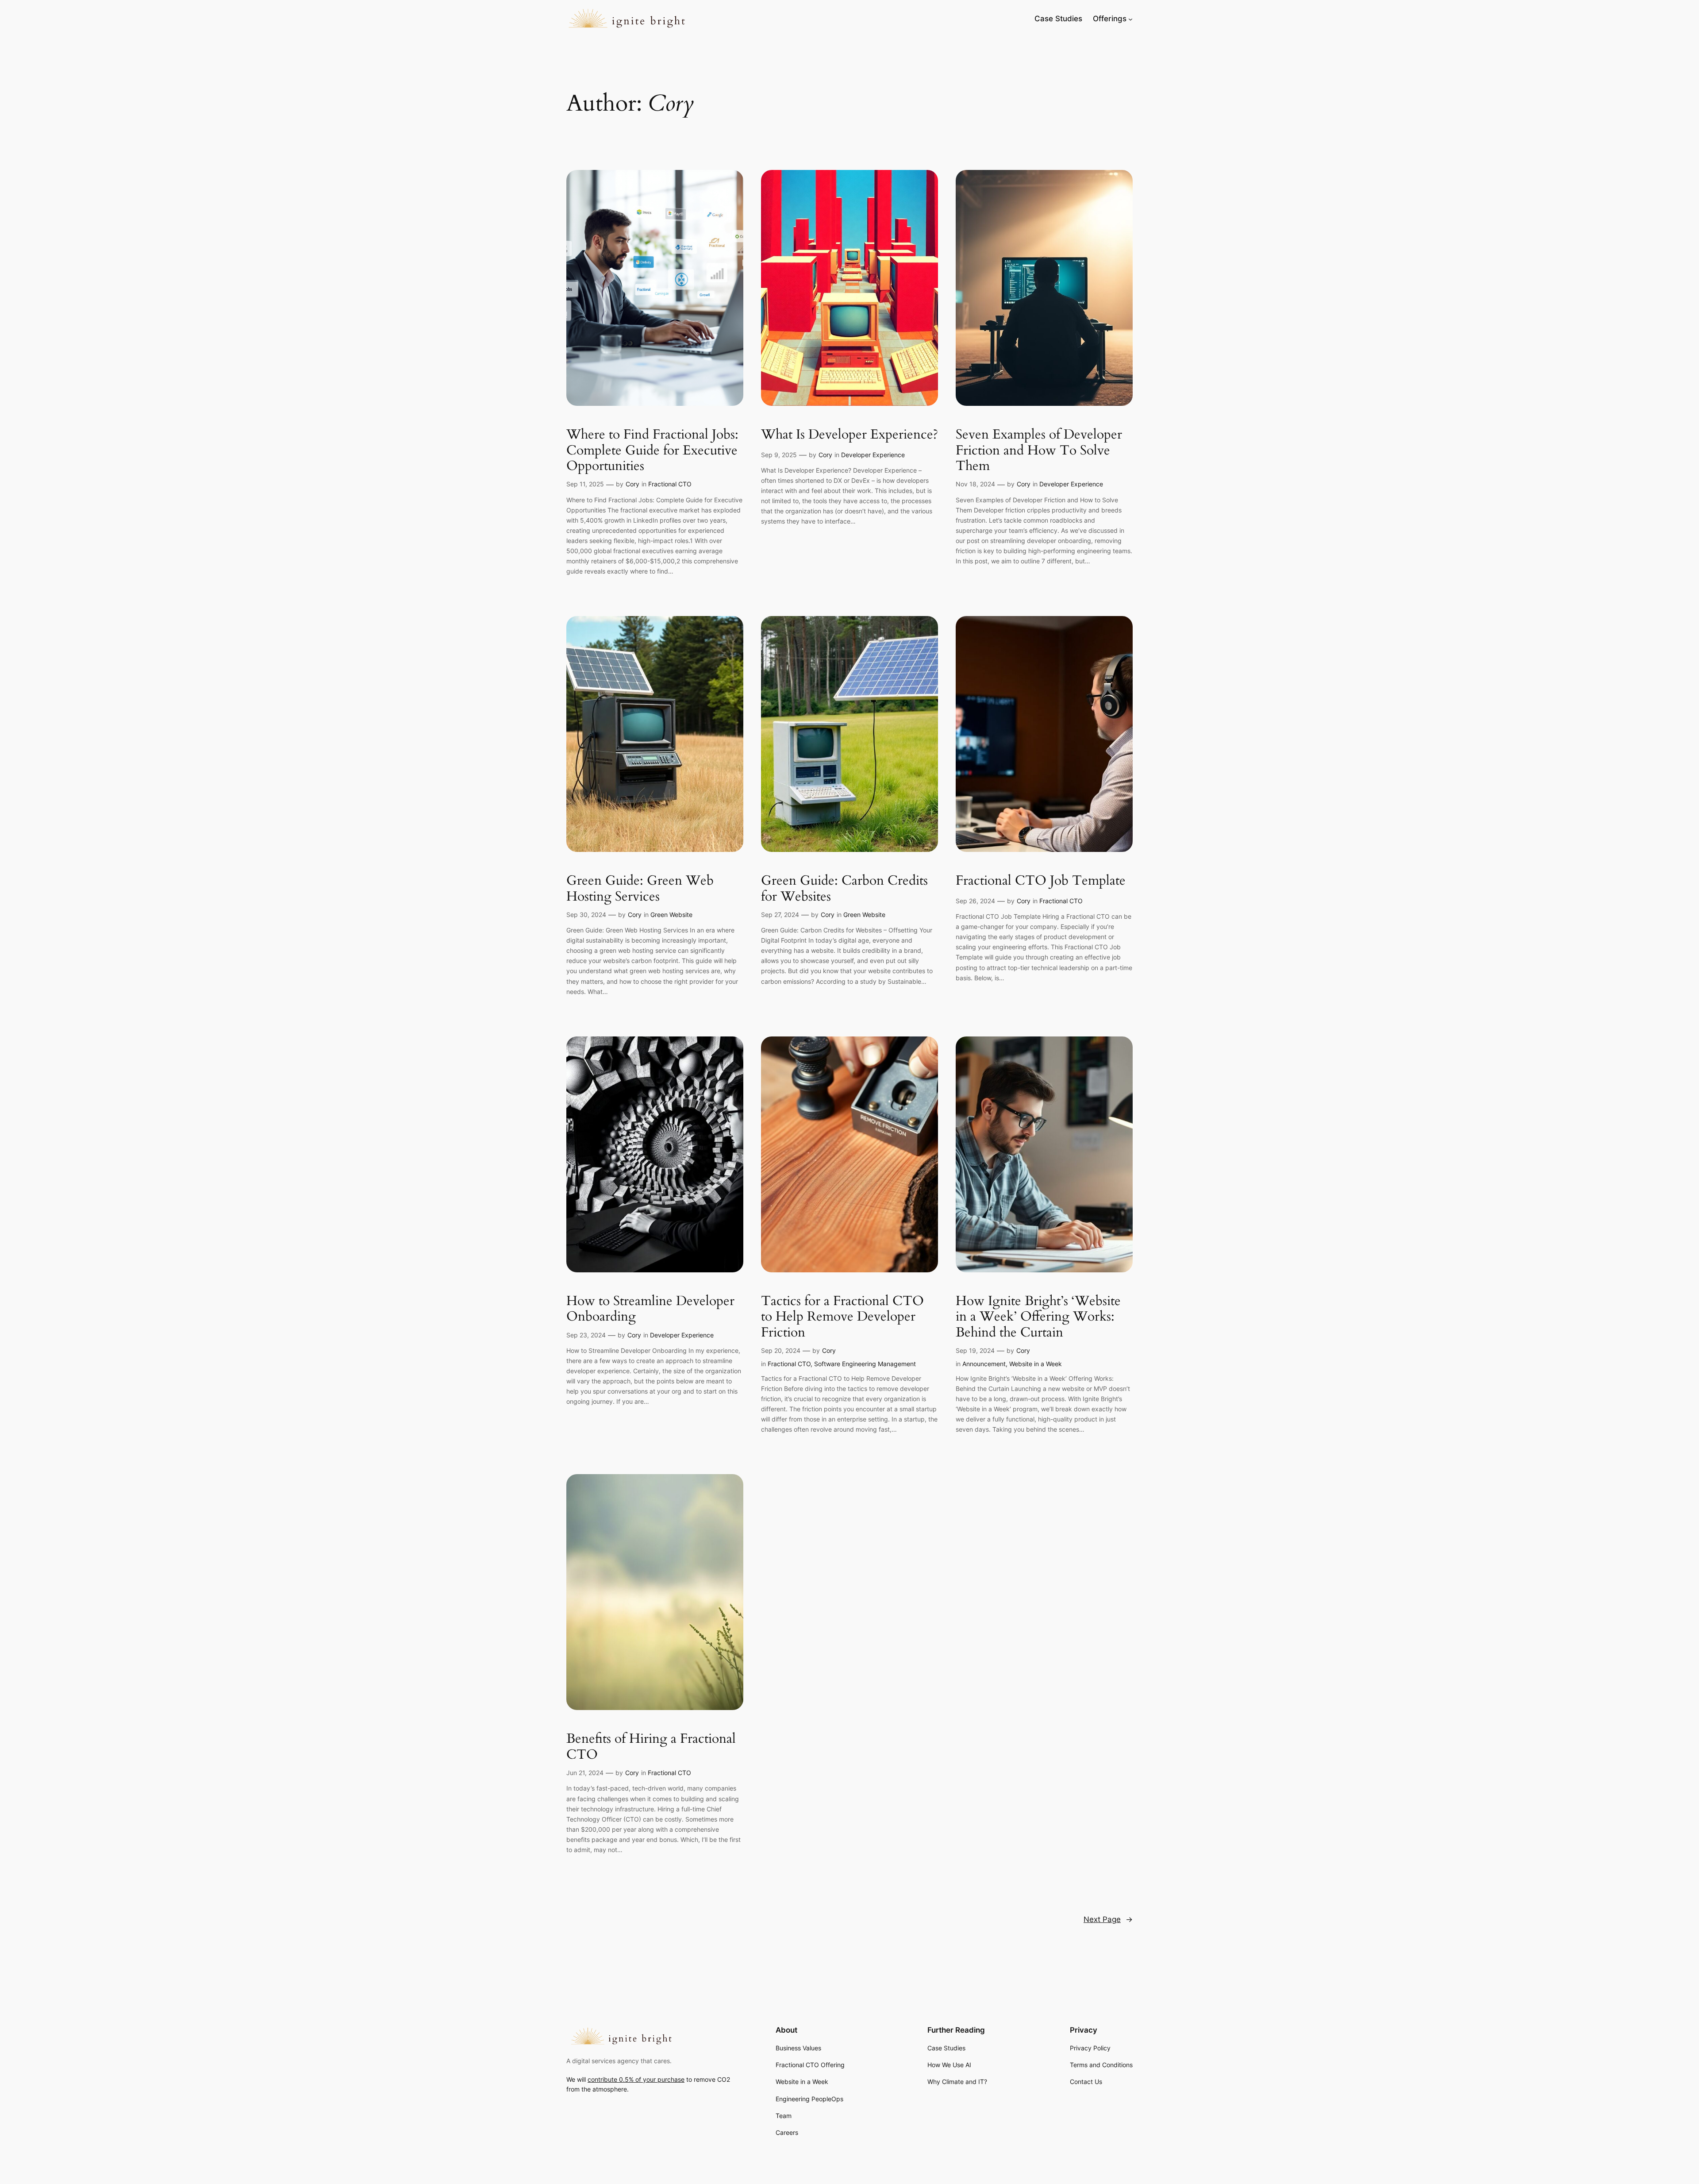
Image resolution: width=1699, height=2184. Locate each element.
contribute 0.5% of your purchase (636, 2079)
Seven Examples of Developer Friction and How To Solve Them (1039, 451)
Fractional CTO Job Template (1041, 881)
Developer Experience (873, 455)
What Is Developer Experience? (849, 435)
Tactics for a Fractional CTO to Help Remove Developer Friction (842, 1317)
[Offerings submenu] (1130, 19)
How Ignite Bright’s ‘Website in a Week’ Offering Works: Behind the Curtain (1038, 1317)
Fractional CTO (670, 484)
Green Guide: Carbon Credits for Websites (844, 889)
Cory (632, 484)
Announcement (984, 1364)
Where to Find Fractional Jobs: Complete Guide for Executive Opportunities (652, 451)
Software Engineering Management (865, 1364)
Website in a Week (1036, 1364)
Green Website (671, 915)
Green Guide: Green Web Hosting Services (640, 889)
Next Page (1108, 1919)
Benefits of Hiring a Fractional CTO (651, 1747)
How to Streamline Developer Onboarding (650, 1309)
